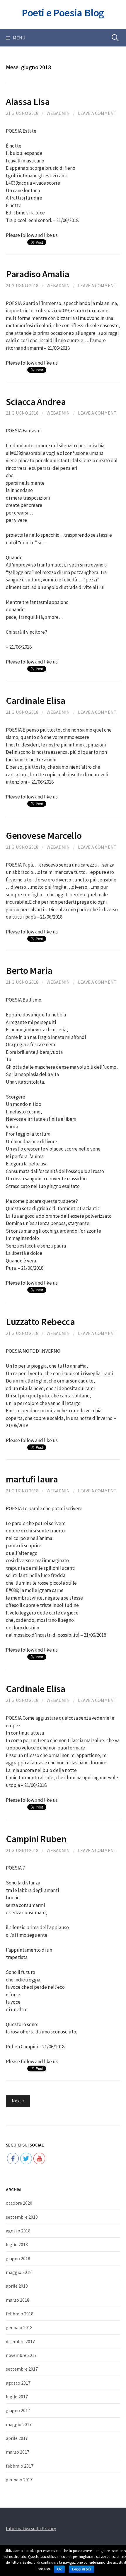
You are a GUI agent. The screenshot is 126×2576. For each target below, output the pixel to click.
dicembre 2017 (20, 2341)
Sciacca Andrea (36, 402)
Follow (26, 2140)
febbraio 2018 (20, 2314)
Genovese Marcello (44, 835)
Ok (59, 2569)
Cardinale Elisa (36, 700)
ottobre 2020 (19, 2203)
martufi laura (32, 1479)
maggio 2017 (19, 2424)
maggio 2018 (19, 2272)
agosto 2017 (18, 2383)
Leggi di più (81, 2569)
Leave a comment (97, 113)
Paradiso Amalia (38, 274)
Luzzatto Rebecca (40, 1322)
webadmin (58, 113)
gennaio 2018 (19, 2327)
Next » (18, 2101)
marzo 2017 (18, 2452)
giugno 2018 (18, 2258)
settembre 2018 (22, 2217)
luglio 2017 (17, 2397)
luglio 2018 (17, 2244)
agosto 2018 (18, 2231)
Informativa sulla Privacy (31, 2528)
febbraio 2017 (20, 2466)
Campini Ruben (36, 1839)
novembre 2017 (21, 2355)
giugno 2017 (18, 2410)
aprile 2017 (17, 2438)
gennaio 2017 (19, 2480)
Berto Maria (29, 970)
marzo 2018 (18, 2300)
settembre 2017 (22, 2369)
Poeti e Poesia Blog (63, 13)
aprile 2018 (17, 2286)
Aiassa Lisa (28, 102)
